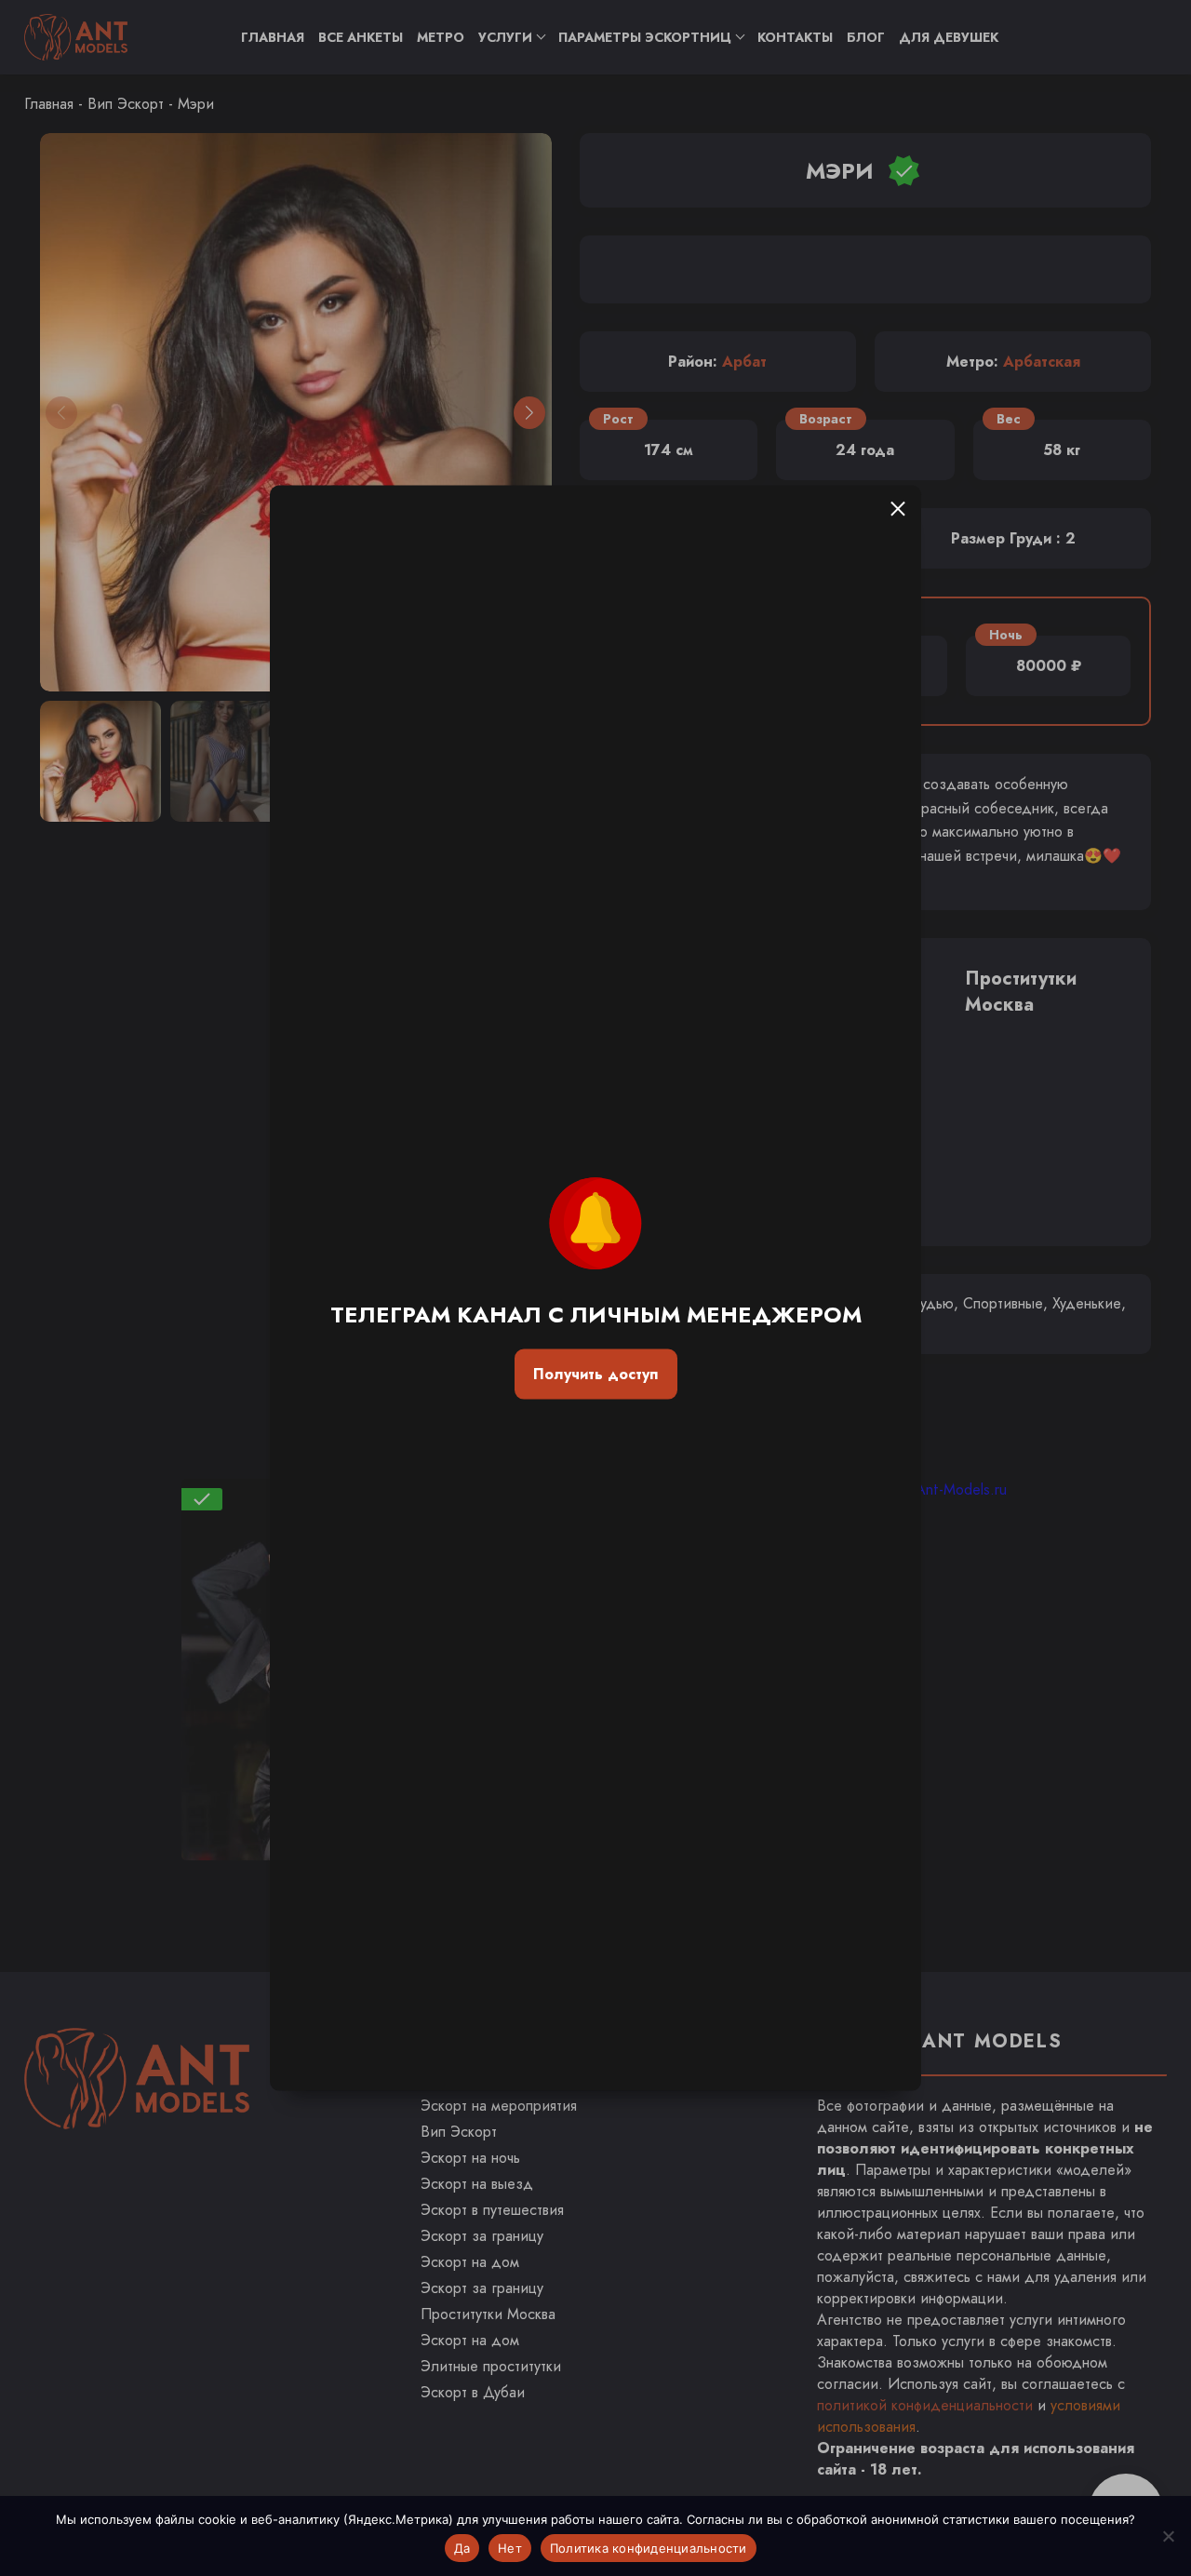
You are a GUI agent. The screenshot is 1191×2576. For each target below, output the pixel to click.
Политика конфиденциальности (649, 2548)
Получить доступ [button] (595, 1374)
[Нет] (1168, 2536)
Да (462, 2548)
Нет (510, 2548)
